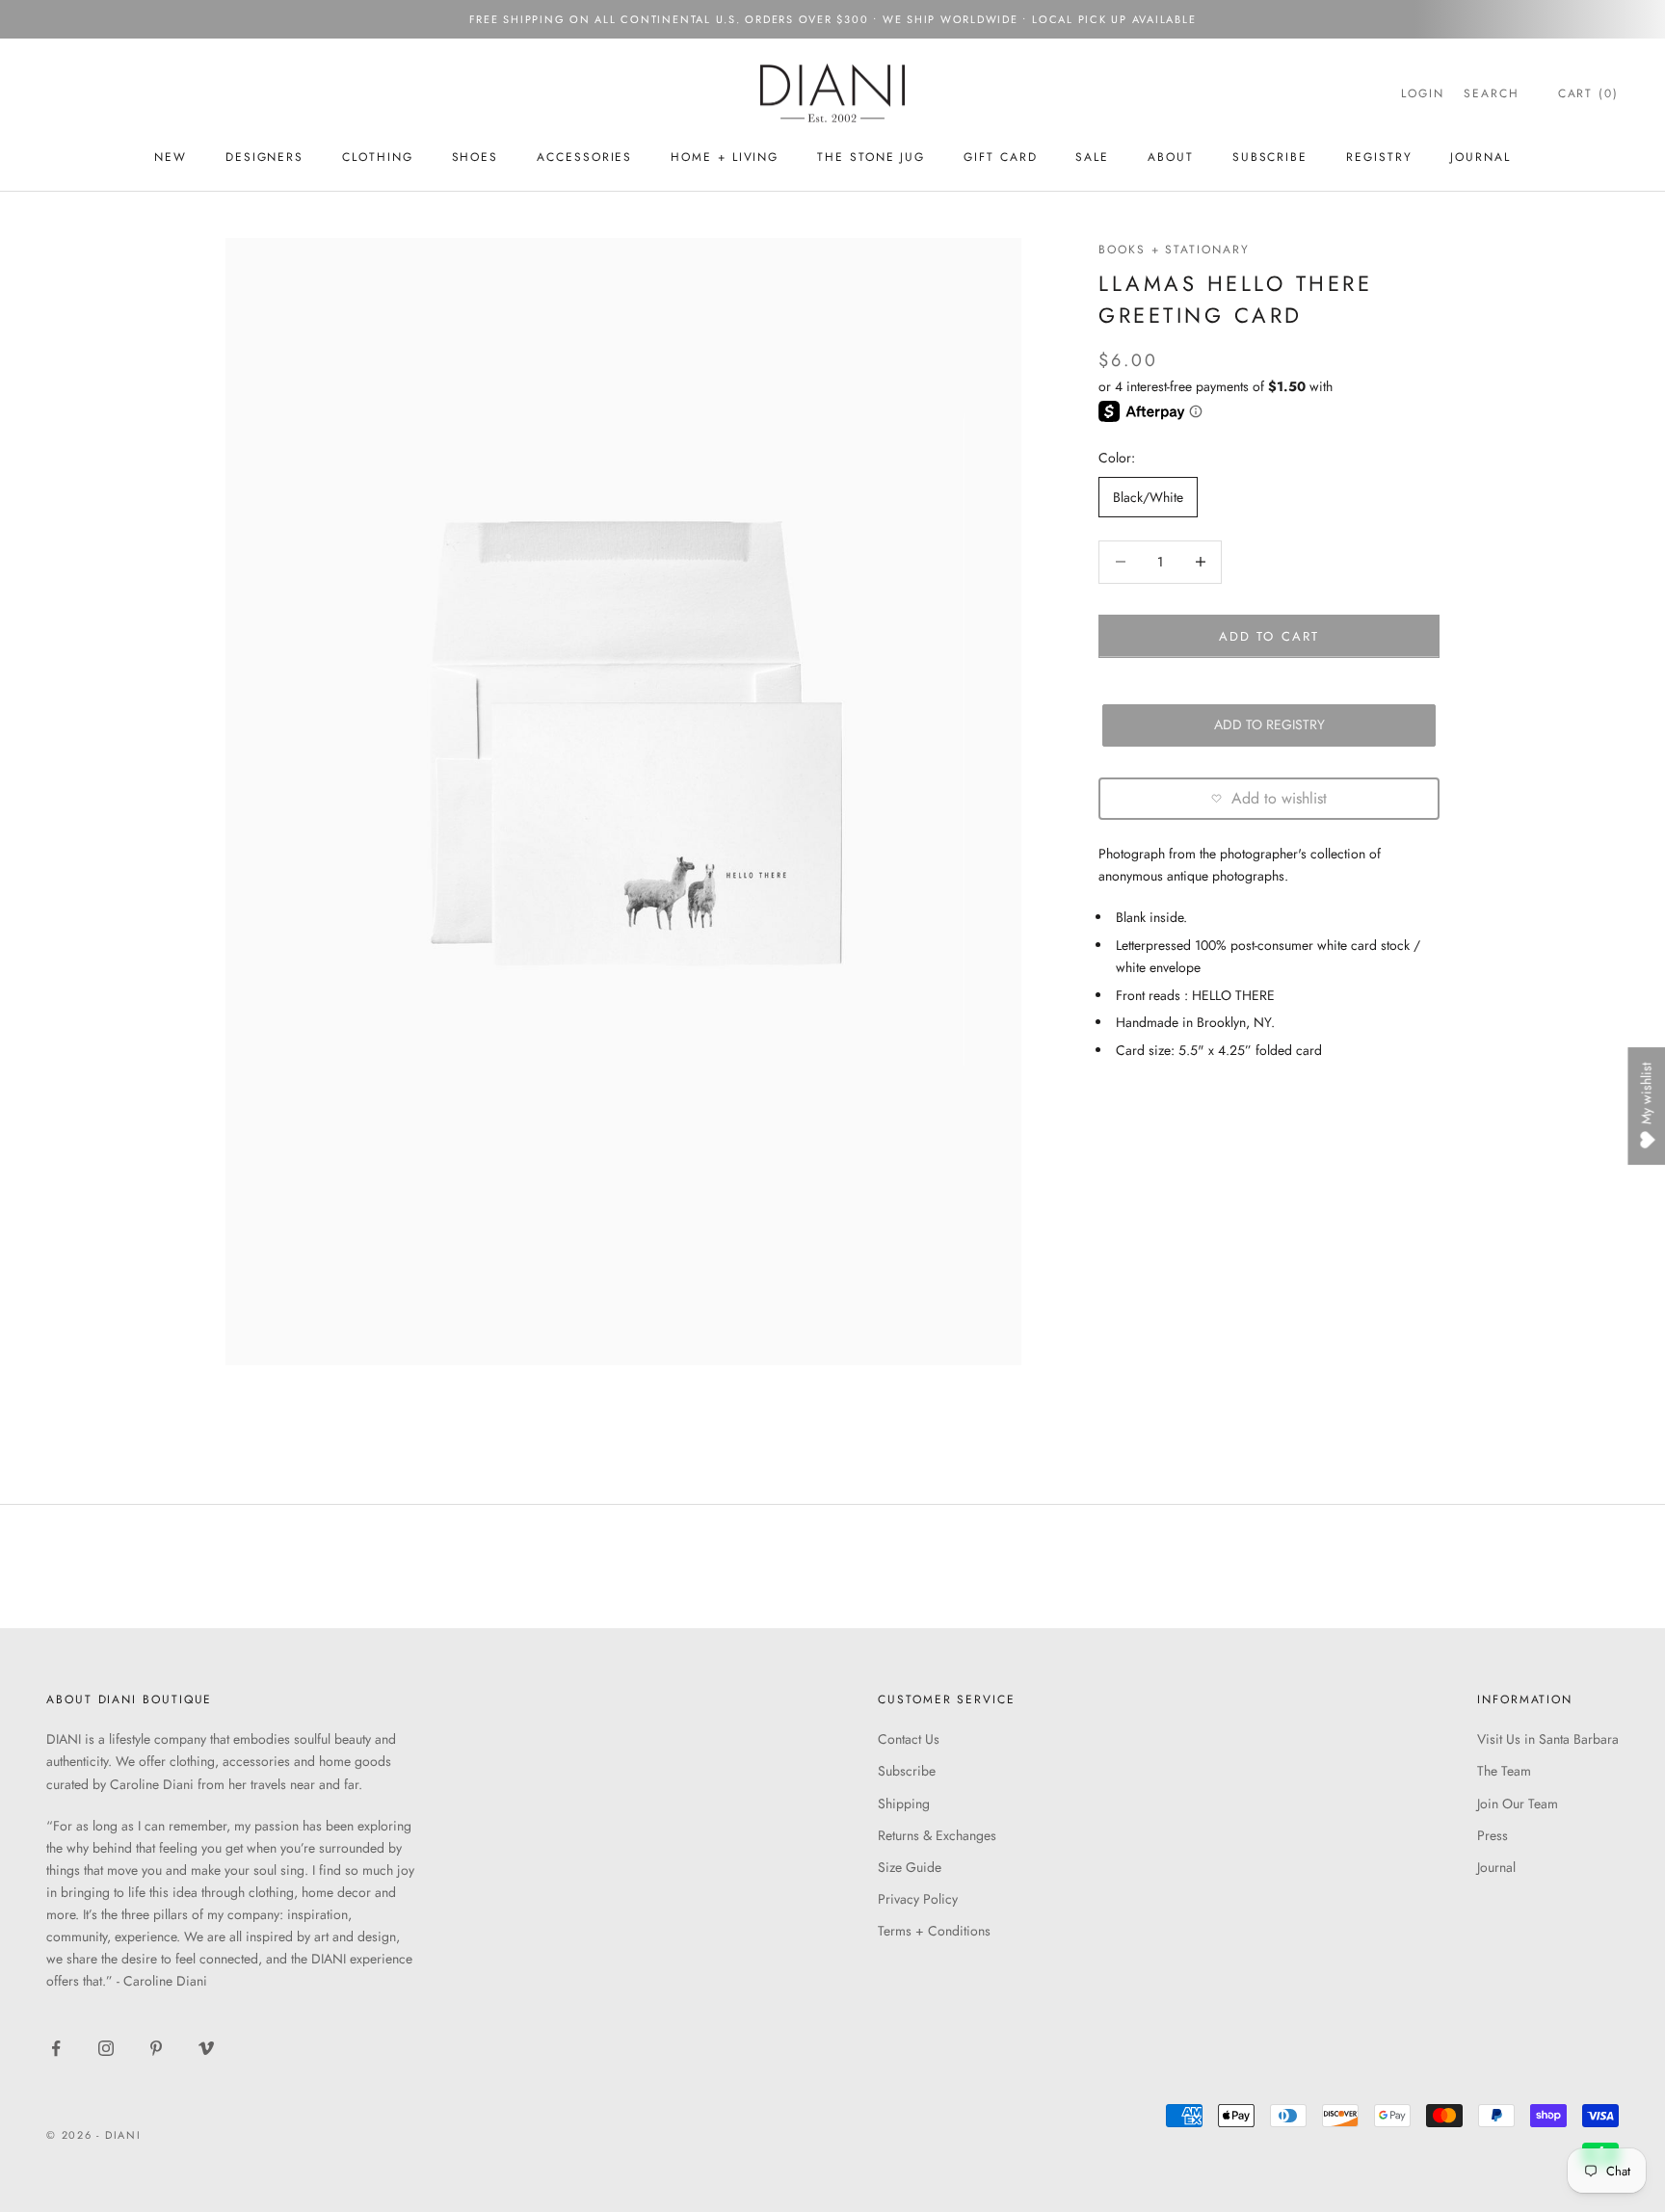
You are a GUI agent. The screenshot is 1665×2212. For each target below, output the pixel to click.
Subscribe (907, 1771)
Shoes (476, 157)
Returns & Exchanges (937, 1835)
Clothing (377, 157)
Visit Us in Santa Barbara (1548, 1739)
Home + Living (725, 157)
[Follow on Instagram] (106, 2048)
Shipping (904, 1804)
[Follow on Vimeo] (206, 2048)
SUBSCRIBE (1270, 157)
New (171, 157)
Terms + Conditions (934, 1931)
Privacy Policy (918, 1899)
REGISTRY (1379, 157)
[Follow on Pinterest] (156, 2048)
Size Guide (910, 1867)
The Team (1504, 1771)
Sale (1092, 157)
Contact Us (909, 1739)
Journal (1480, 157)
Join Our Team (1518, 1804)
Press (1493, 1835)
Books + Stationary (1174, 250)
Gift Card (1000, 157)
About (1171, 157)
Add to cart (1269, 635)
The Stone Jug (871, 157)
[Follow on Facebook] (56, 2048)
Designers (264, 157)
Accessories (584, 157)
